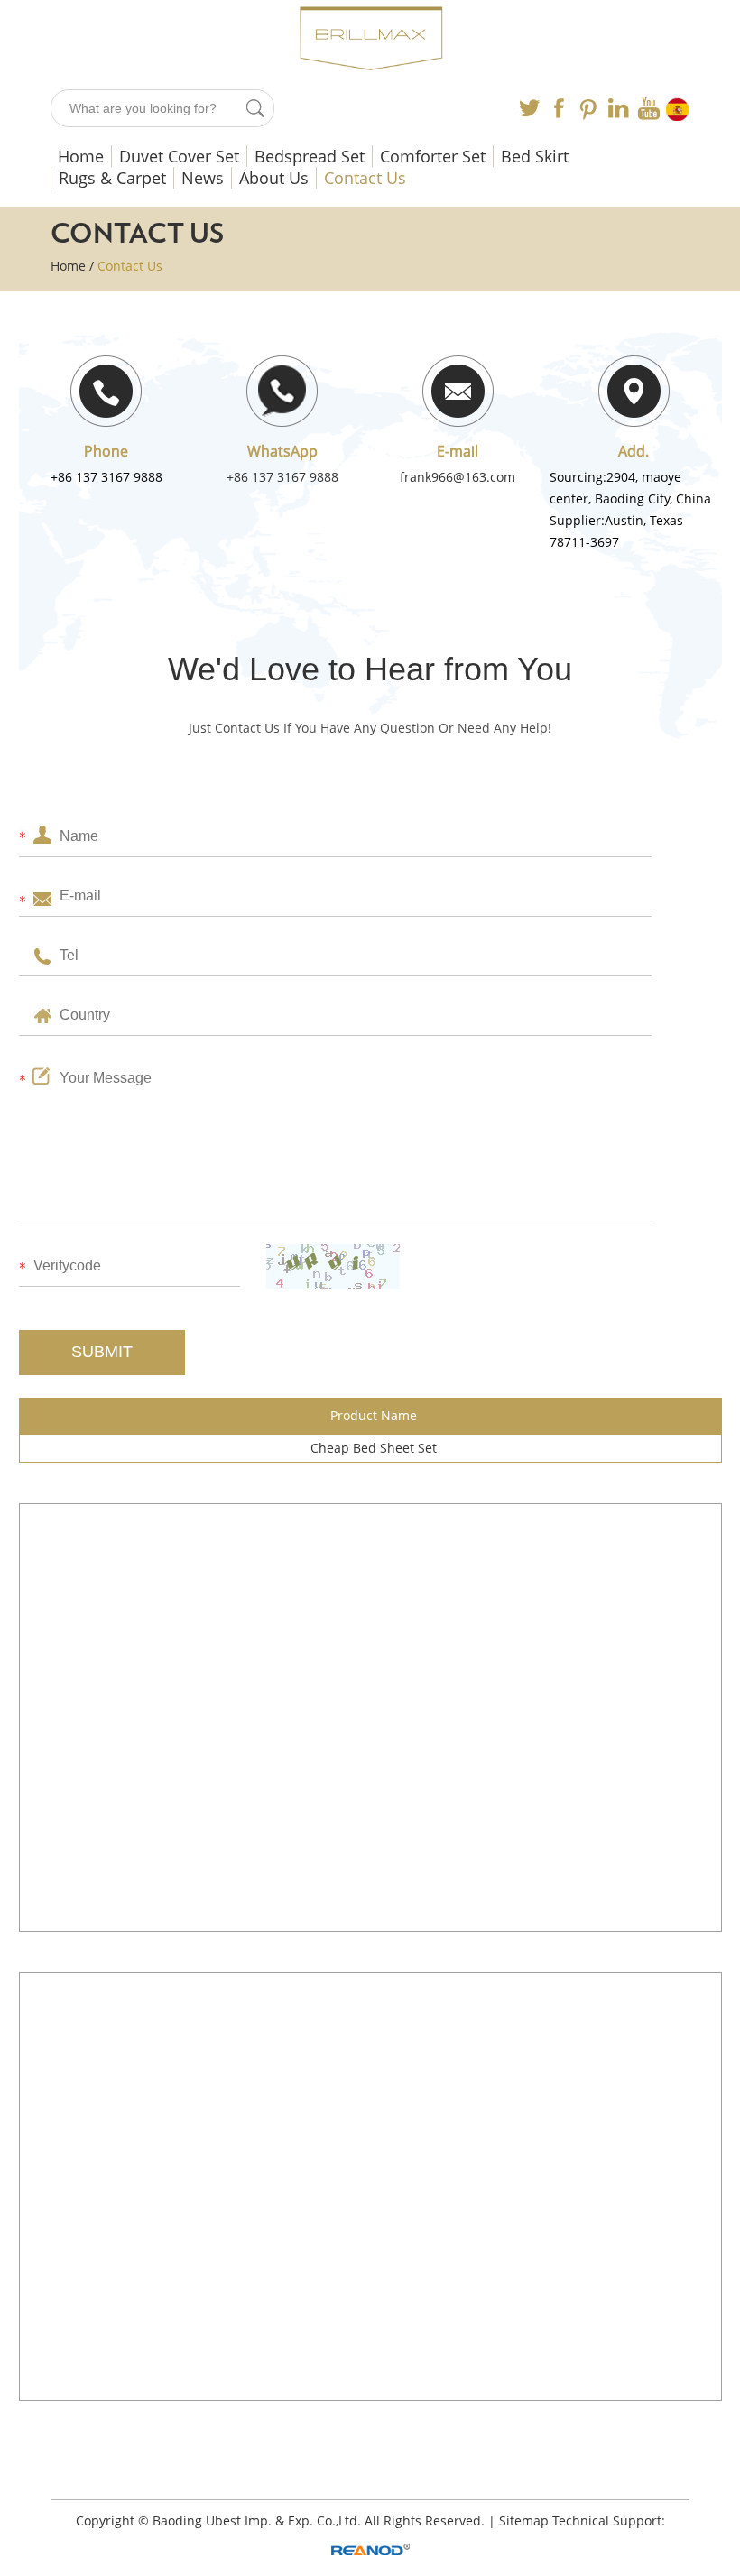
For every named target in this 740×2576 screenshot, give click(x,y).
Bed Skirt (535, 156)
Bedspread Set (310, 156)
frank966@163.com (458, 477)
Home (81, 156)
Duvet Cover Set (179, 156)
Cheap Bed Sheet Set (374, 1448)
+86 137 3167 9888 (282, 477)
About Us (274, 178)
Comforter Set (433, 156)
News (203, 178)
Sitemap (524, 2521)
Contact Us (365, 178)
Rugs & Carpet (112, 178)
